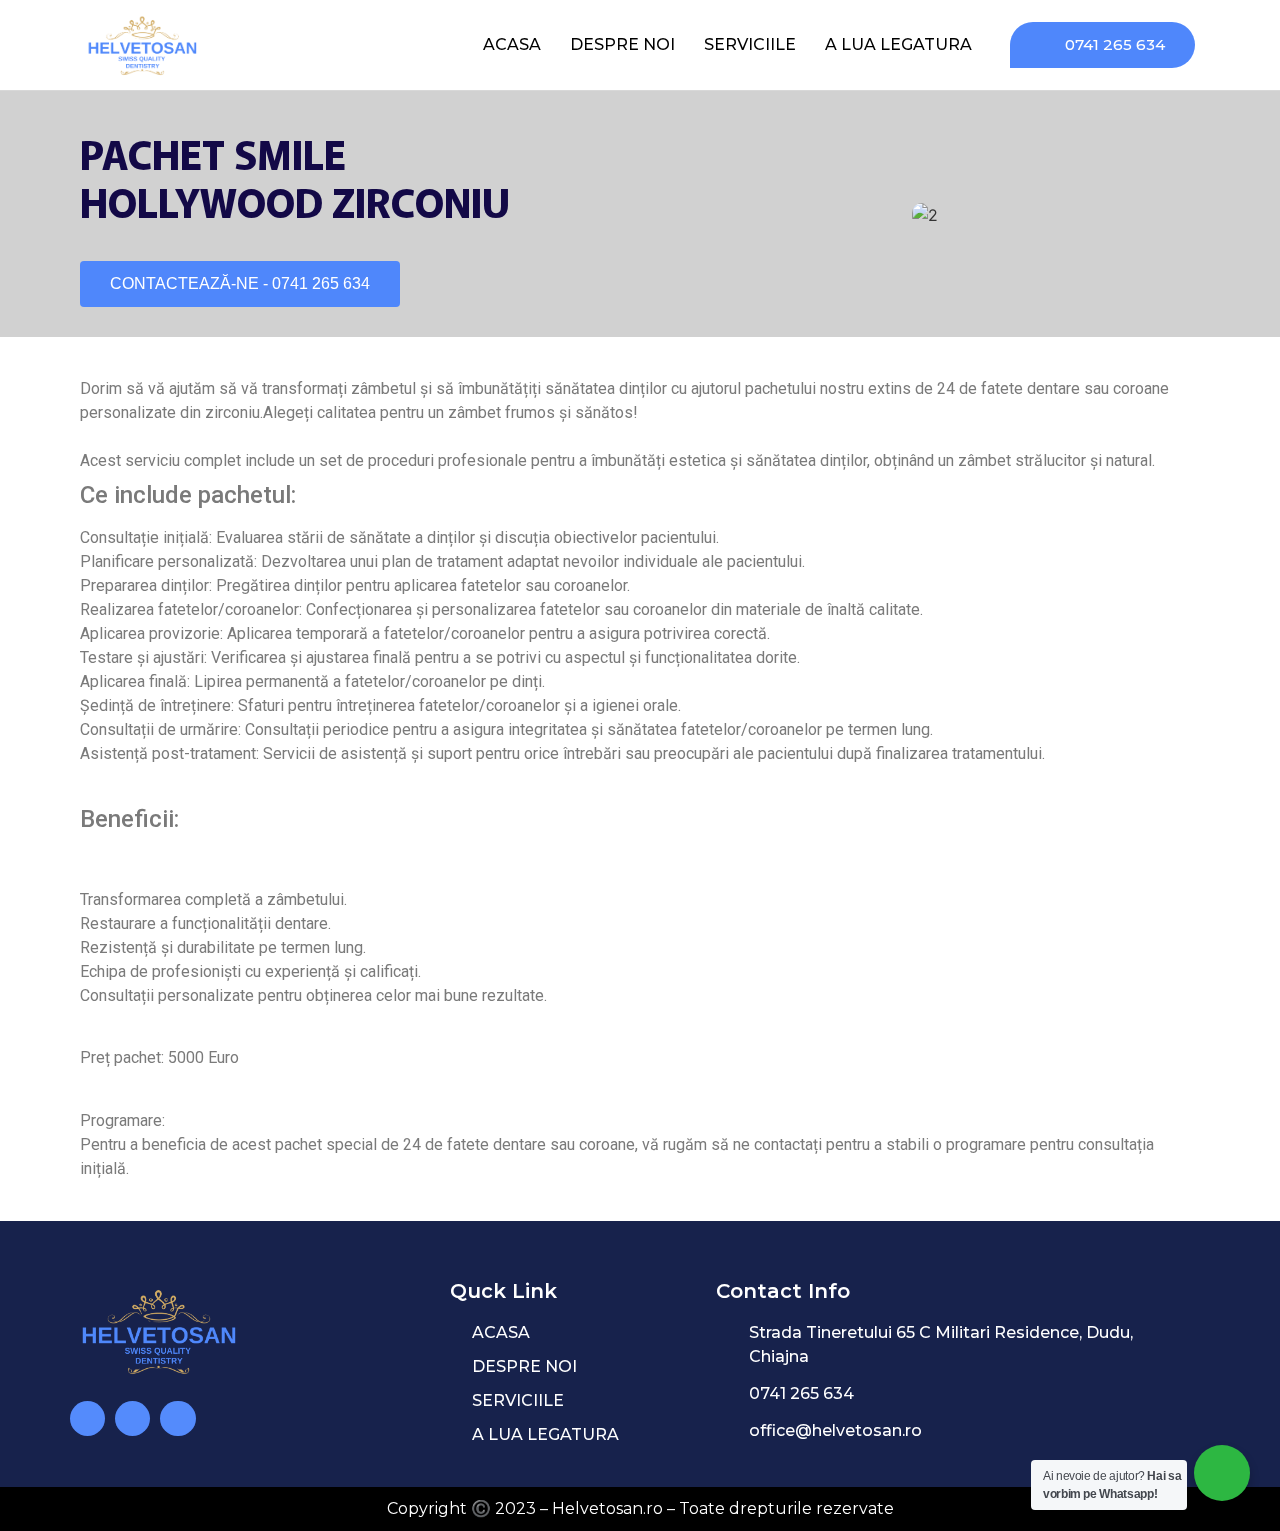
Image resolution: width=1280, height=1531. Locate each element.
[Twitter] (177, 1418)
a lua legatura (898, 44)
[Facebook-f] (132, 1418)
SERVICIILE (750, 44)
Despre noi (622, 44)
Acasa (512, 44)
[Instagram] (87, 1418)
